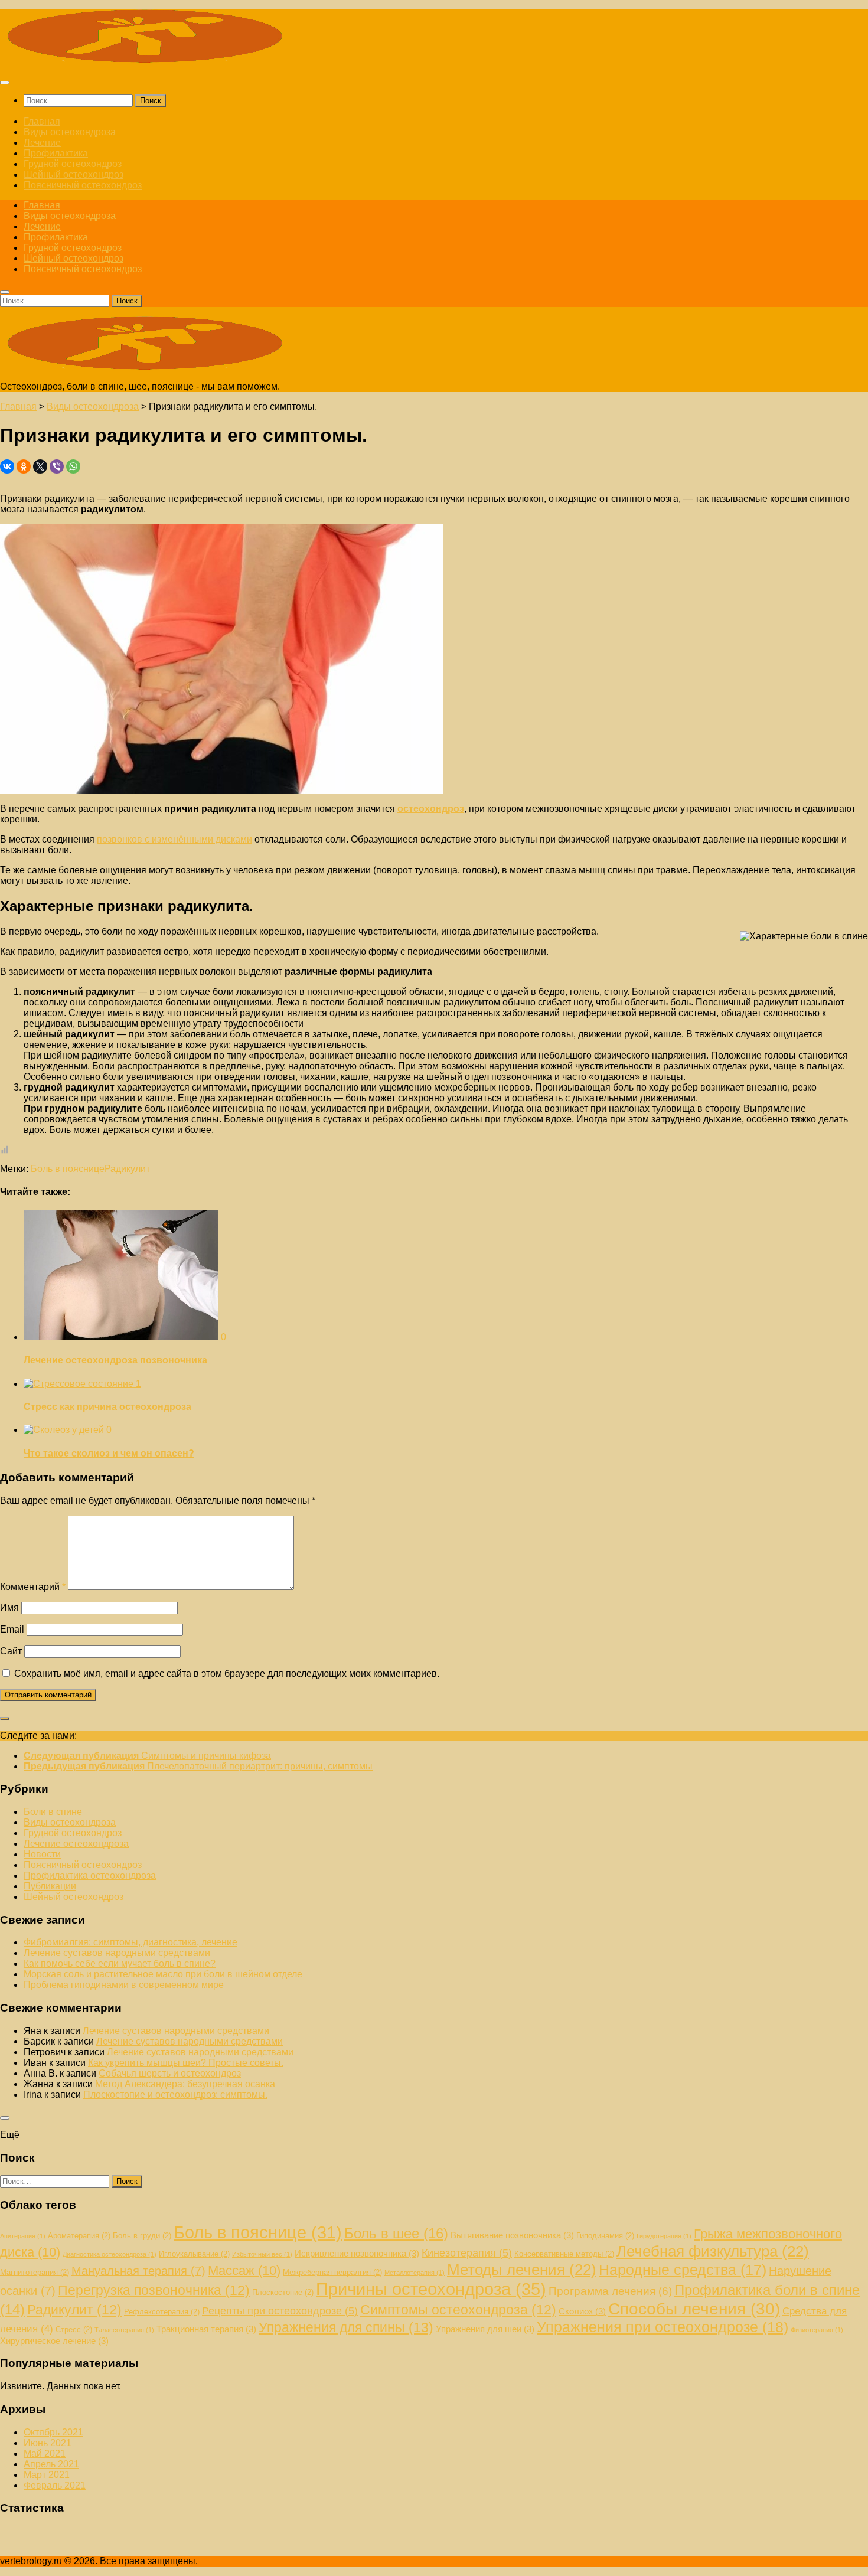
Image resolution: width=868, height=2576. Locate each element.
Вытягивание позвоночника (512, 2235)
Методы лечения (522, 2270)
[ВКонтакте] (7, 466)
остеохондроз (431, 809)
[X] (40, 466)
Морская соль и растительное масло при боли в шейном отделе (163, 1974)
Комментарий (33, 1587)
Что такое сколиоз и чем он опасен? (109, 1453)
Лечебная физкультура (713, 2251)
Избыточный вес (262, 2254)
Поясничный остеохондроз (83, 185)
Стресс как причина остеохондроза (107, 1407)
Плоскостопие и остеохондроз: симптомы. (175, 2095)
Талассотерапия (124, 2330)
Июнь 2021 (48, 2443)
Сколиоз (582, 2311)
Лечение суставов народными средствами (117, 1953)
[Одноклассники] (24, 466)
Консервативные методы (564, 2254)
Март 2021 (47, 2475)
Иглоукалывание (194, 2254)
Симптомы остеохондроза (458, 2310)
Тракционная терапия (206, 2329)
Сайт (11, 1651)
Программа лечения (610, 2291)
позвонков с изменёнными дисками (174, 839)
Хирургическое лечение (54, 2341)
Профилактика (56, 153)
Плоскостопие (283, 2292)
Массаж (244, 2270)
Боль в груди (142, 2236)
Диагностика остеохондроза (110, 2254)
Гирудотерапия (664, 2236)
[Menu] (5, 83)
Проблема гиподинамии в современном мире (124, 1985)
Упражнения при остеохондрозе (663, 2327)
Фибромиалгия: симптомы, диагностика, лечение (130, 1942)
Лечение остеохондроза (76, 1844)
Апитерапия (23, 2236)
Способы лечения (694, 2309)
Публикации (50, 1886)
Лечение (42, 143)
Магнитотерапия (35, 2272)
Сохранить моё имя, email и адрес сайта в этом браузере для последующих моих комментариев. (227, 1674)
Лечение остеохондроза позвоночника (115, 1360)
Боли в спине (53, 1812)
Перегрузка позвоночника (154, 2290)
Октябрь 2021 (53, 2432)
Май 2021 (45, 2453)
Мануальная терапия (138, 2271)
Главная (42, 121)
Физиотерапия (817, 2330)
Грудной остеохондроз (73, 164)
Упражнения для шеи (485, 2329)
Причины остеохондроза (431, 2289)
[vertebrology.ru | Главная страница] (148, 59)
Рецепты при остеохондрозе (280, 2311)
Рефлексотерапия (162, 2312)
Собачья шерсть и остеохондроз (170, 2073)
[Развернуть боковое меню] (5, 1719)
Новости (42, 1854)
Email (12, 1629)
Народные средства (683, 2270)
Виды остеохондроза (70, 132)
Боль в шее (396, 2233)
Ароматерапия (79, 2236)
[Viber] (57, 466)
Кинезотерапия (467, 2253)
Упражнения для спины (346, 2327)
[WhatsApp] (73, 466)
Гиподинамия (605, 2236)
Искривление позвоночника (357, 2253)
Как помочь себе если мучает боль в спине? (120, 1963)
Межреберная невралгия (332, 2272)
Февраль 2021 (55, 2485)
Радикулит (127, 1169)
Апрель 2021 (51, 2464)
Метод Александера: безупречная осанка (185, 2084)
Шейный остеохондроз (74, 174)
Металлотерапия (415, 2273)
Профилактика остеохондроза (90, 1875)
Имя (9, 1607)
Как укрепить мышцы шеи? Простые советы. (186, 2063)
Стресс (74, 2329)
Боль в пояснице (68, 1169)
